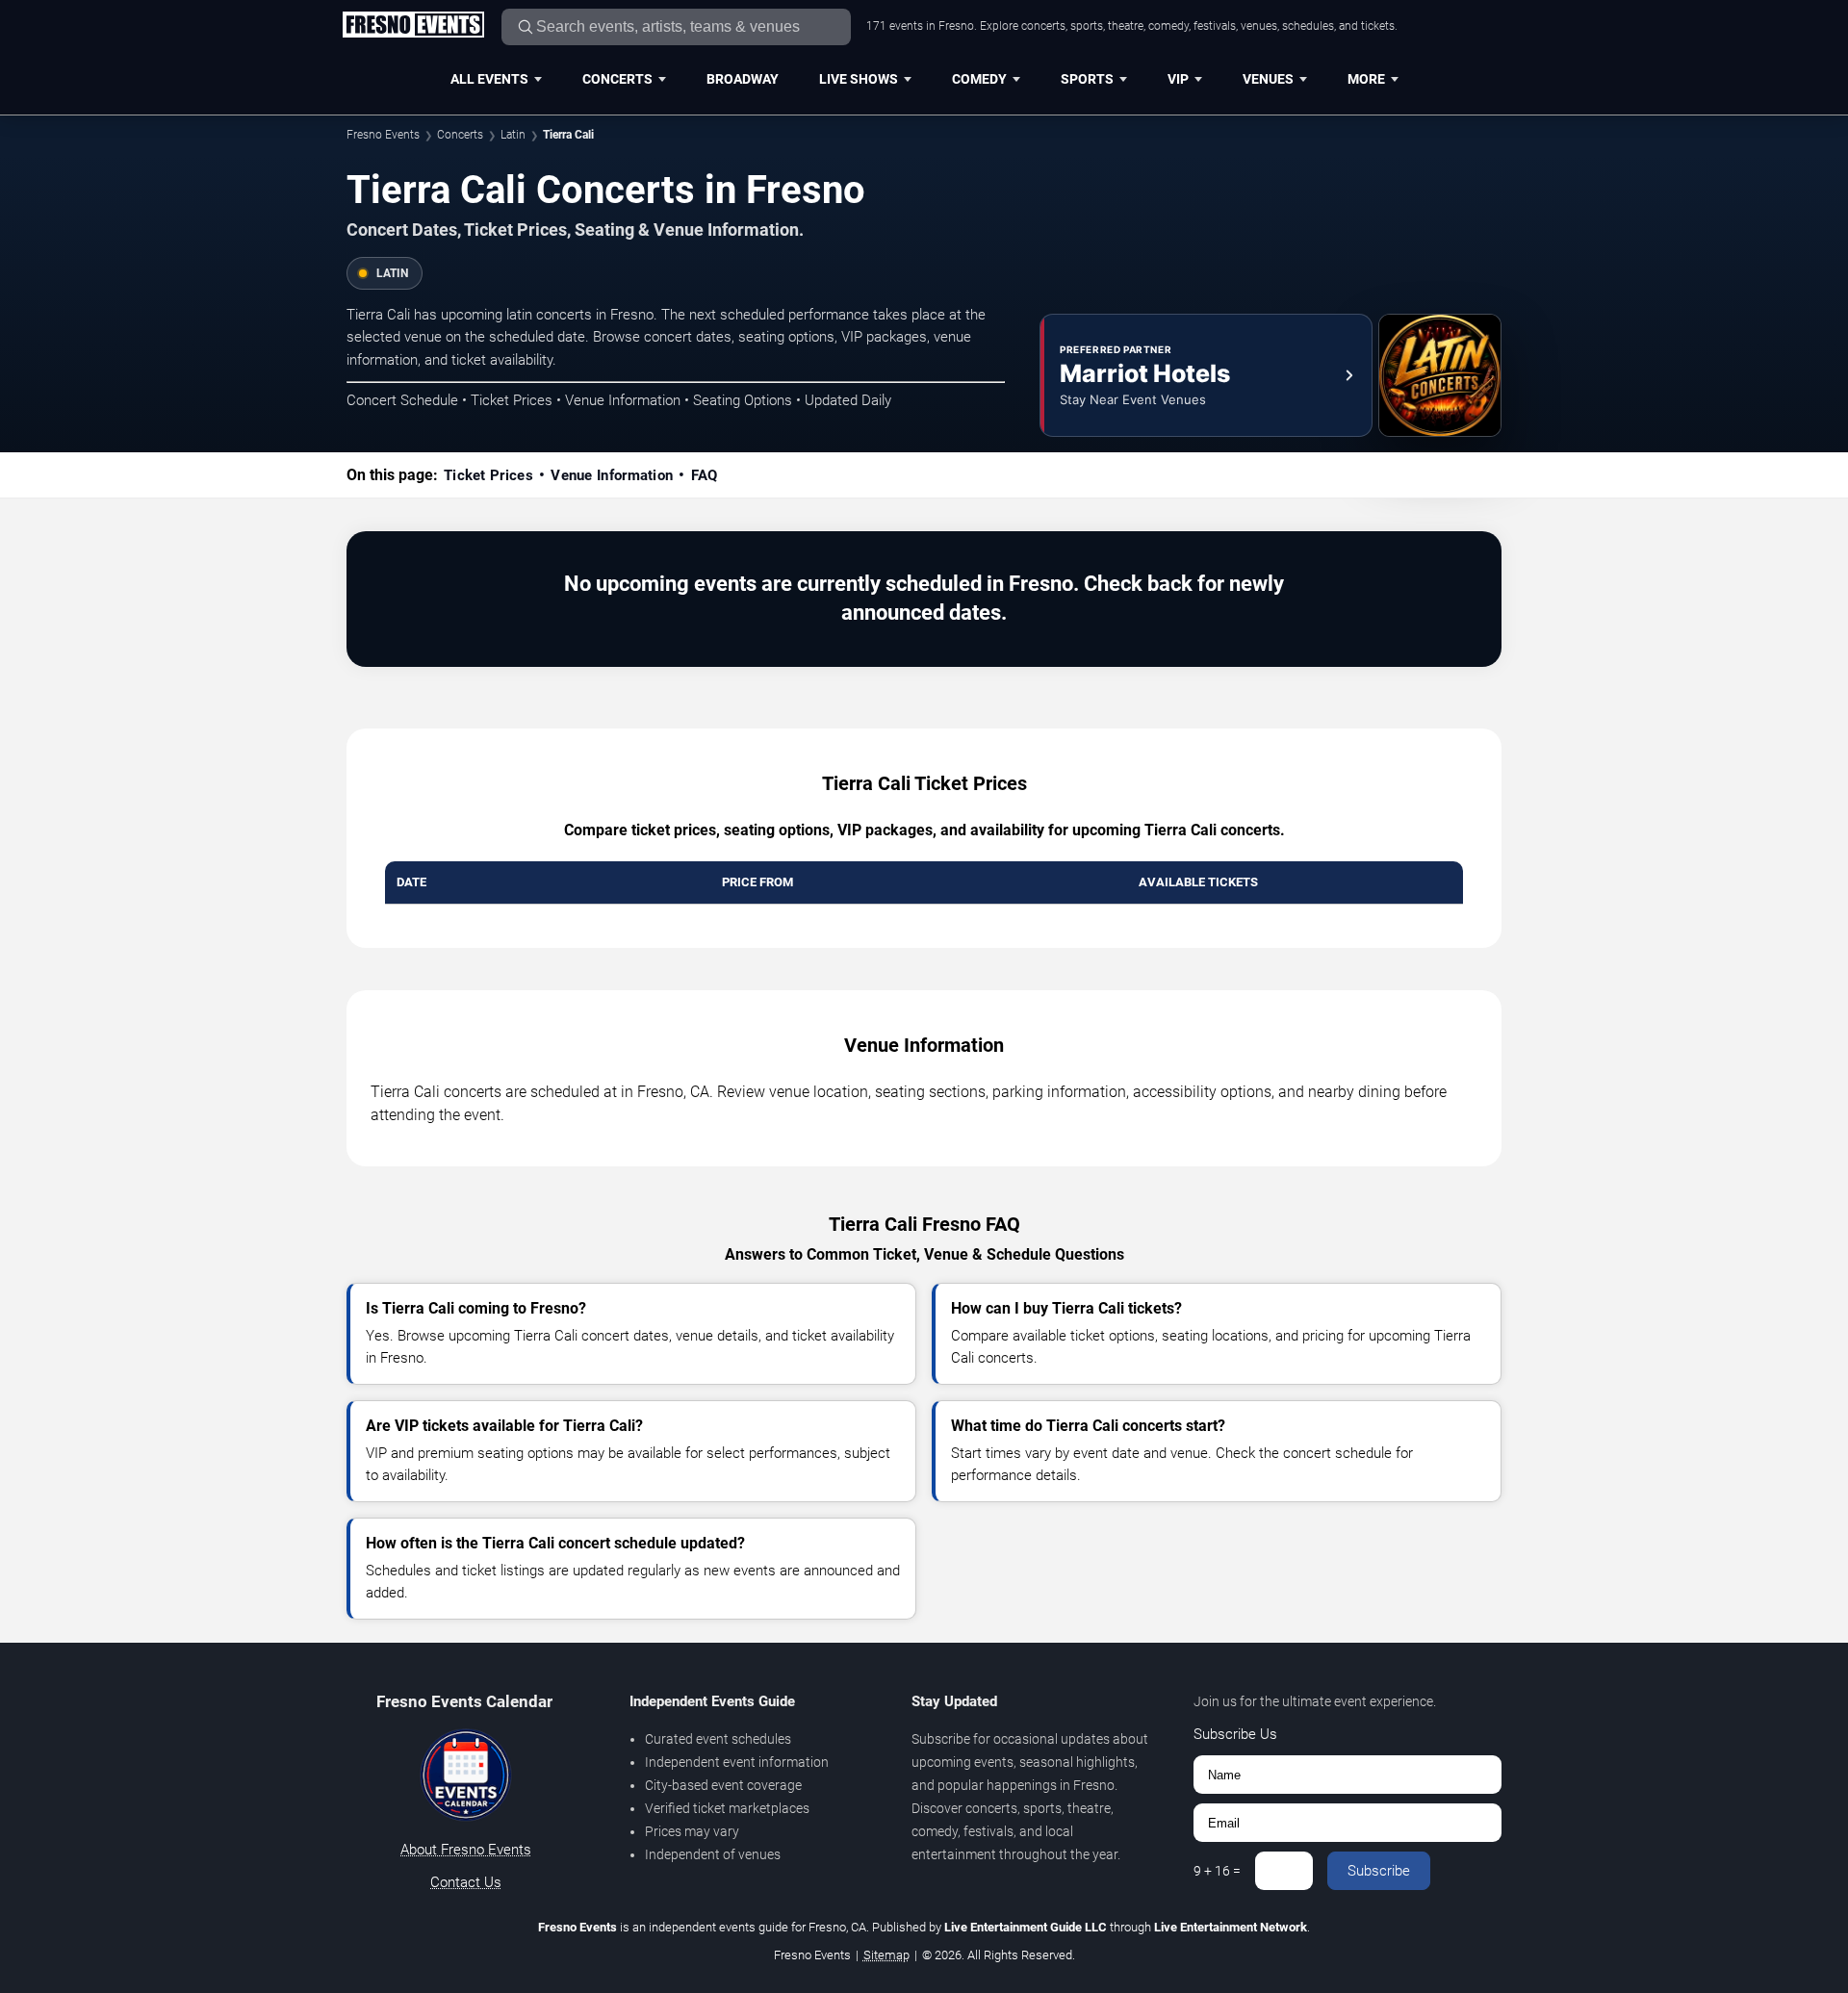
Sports (1087, 79)
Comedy (979, 79)
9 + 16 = (1217, 1871)
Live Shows (859, 79)
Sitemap (886, 1955)
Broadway (743, 79)
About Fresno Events (466, 1850)
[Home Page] (413, 26)
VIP (1178, 79)
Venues (1268, 79)
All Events (489, 79)
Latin (513, 135)
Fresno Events (383, 135)
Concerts (617, 79)
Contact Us (466, 1882)
